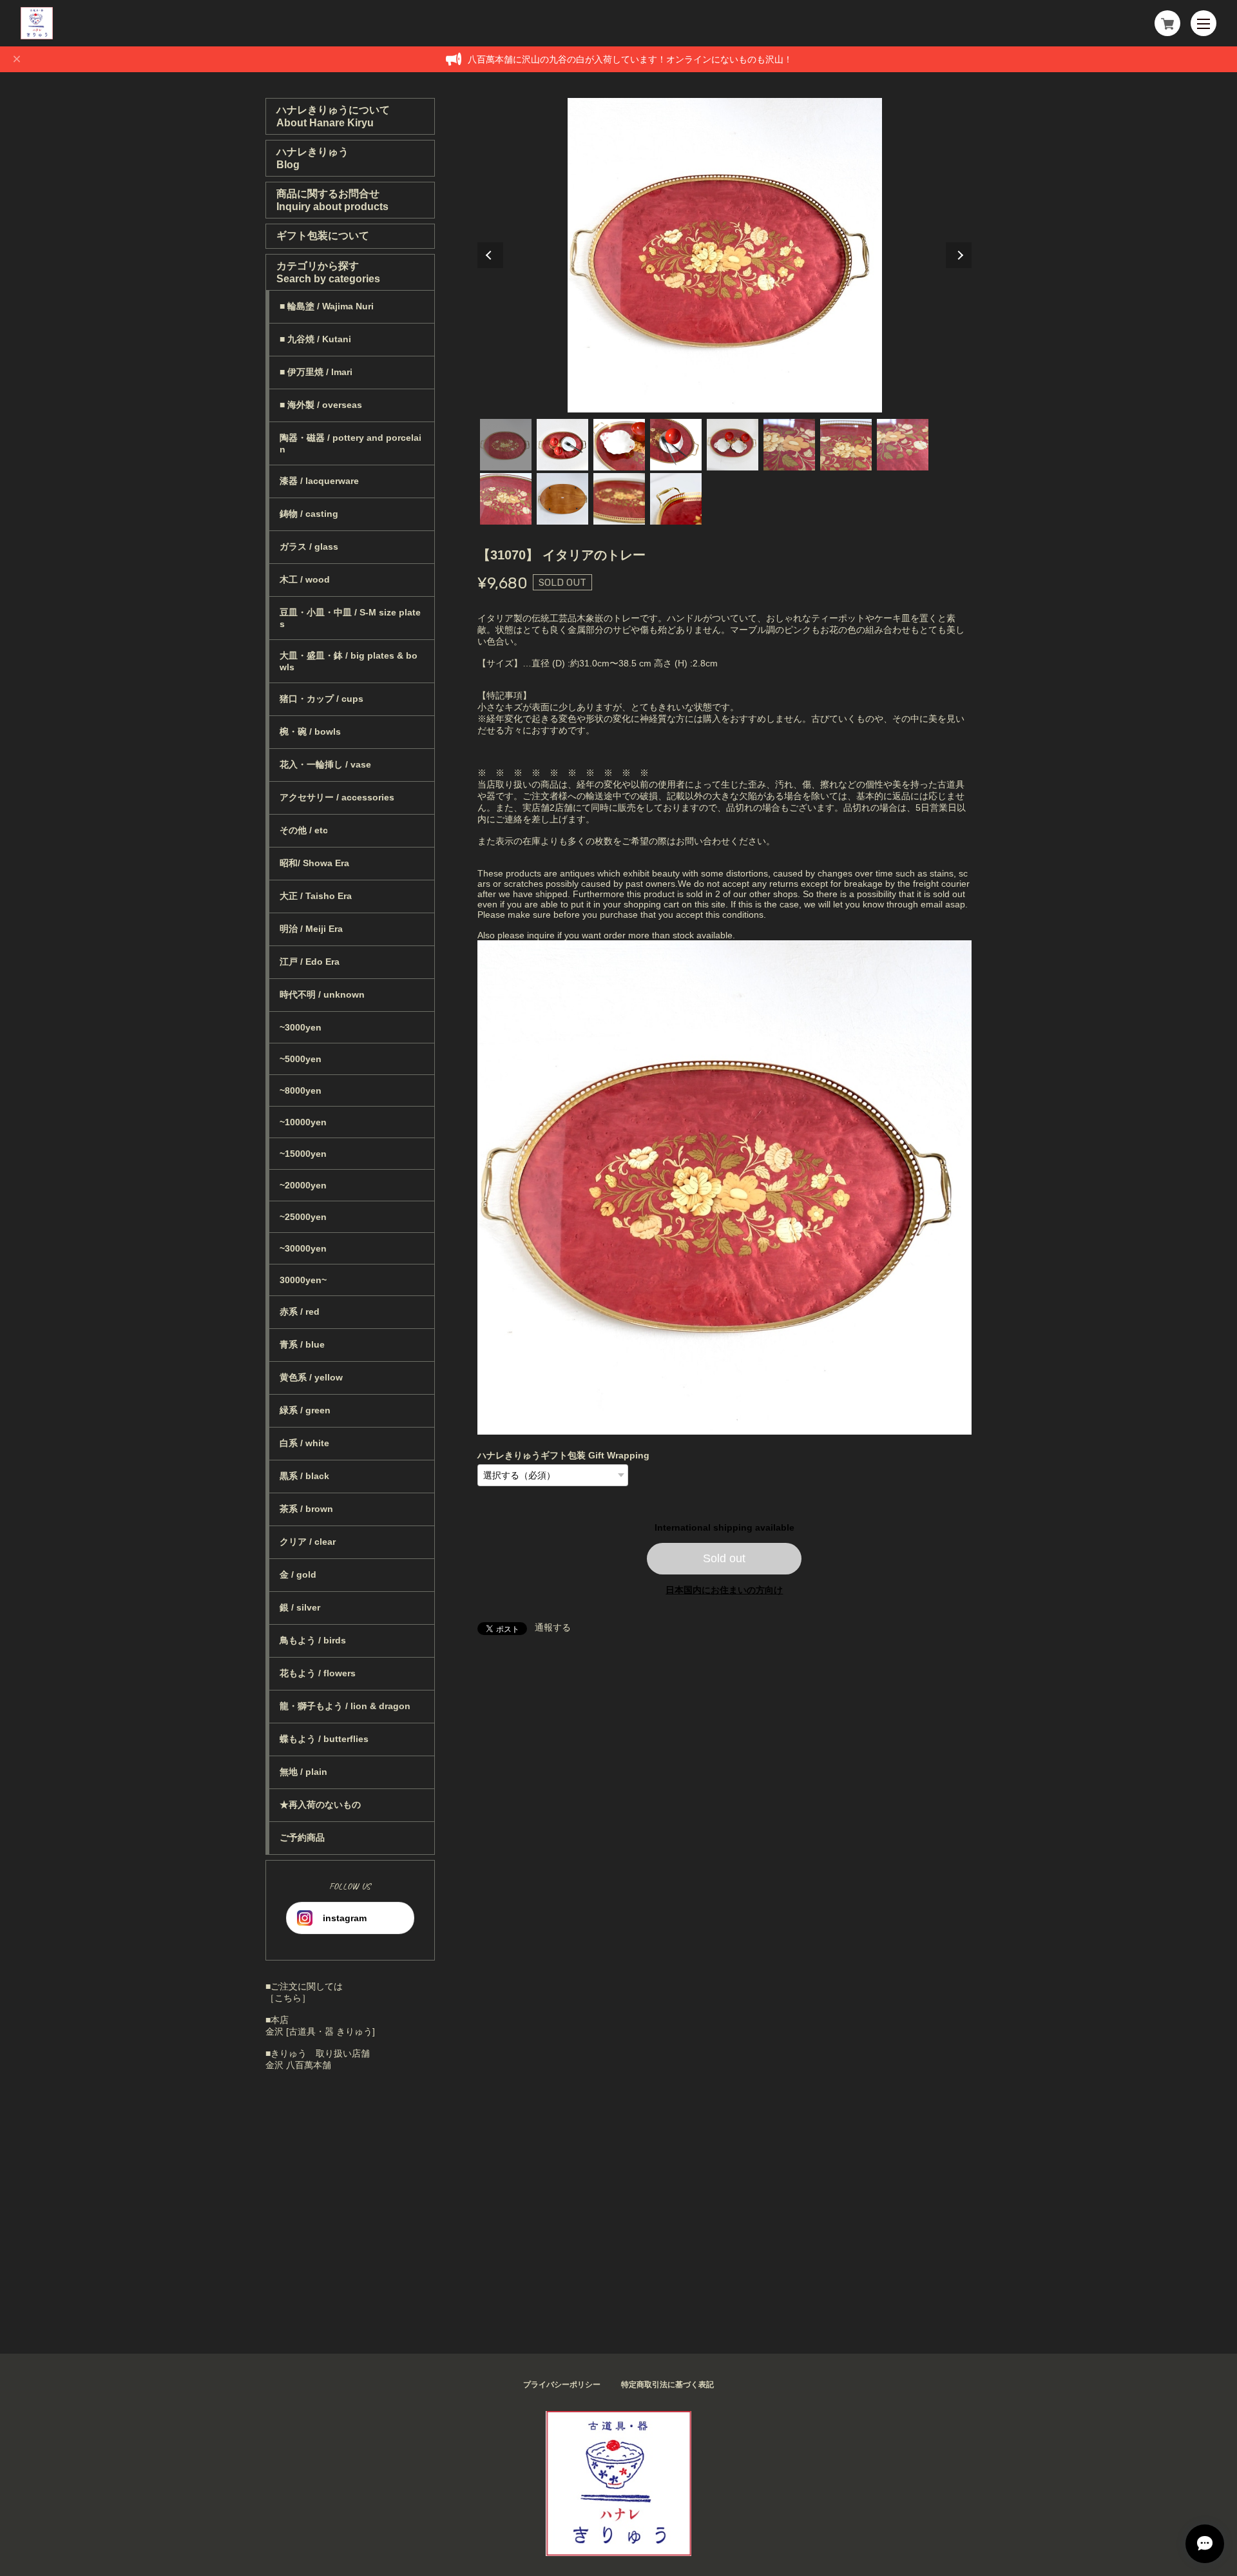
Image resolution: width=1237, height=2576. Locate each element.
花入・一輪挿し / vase (325, 764)
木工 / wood (305, 579)
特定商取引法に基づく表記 (667, 2385)
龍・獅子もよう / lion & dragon (345, 1706)
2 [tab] (562, 445)
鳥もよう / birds (313, 1640)
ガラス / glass (309, 547)
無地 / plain (303, 1772)
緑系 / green (305, 1410)
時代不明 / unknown (322, 994)
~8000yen (301, 1090)
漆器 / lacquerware (319, 481)
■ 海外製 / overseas (321, 405)
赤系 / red (300, 1312)
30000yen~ (303, 1280)
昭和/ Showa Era (314, 863)
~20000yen (303, 1185)
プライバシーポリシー (562, 2385)
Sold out (724, 1558)
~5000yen (301, 1059)
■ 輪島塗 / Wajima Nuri (327, 306)
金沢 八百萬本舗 (298, 2065)
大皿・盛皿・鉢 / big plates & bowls (349, 661)
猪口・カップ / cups (321, 699)
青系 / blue (302, 1344)
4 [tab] (676, 445)
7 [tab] (846, 445)
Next (959, 255)
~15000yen (303, 1154)
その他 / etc (304, 830)
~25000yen (303, 1217)
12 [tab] (676, 499)
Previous (490, 255)
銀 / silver (300, 1607)
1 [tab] (506, 445)
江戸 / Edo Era (310, 962)
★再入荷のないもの (320, 1805)
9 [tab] (506, 499)
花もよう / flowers (318, 1673)
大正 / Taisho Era (316, 896)
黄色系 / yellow (311, 1377)
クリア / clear (308, 1542)
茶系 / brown (306, 1509)
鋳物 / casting (309, 514)
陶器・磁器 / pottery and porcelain (350, 443)
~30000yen (303, 1248)
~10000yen (303, 1122)
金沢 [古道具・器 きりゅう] (320, 2031)
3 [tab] (619, 445)
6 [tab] (789, 445)
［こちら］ (288, 1998)
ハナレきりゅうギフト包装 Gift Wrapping (563, 1455)
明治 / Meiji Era (311, 929)
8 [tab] (903, 445)
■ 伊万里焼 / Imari (316, 372)
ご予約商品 (302, 1837)
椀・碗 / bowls (310, 731)
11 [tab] (619, 499)
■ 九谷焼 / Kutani (315, 339)
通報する (553, 1627)
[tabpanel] (725, 255)
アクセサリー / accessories (337, 797)
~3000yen (301, 1027)
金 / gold (298, 1574)
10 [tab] (562, 499)
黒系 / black (304, 1476)
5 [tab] (733, 445)
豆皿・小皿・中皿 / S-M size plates (350, 618)
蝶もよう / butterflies (324, 1739)
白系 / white (304, 1443)
